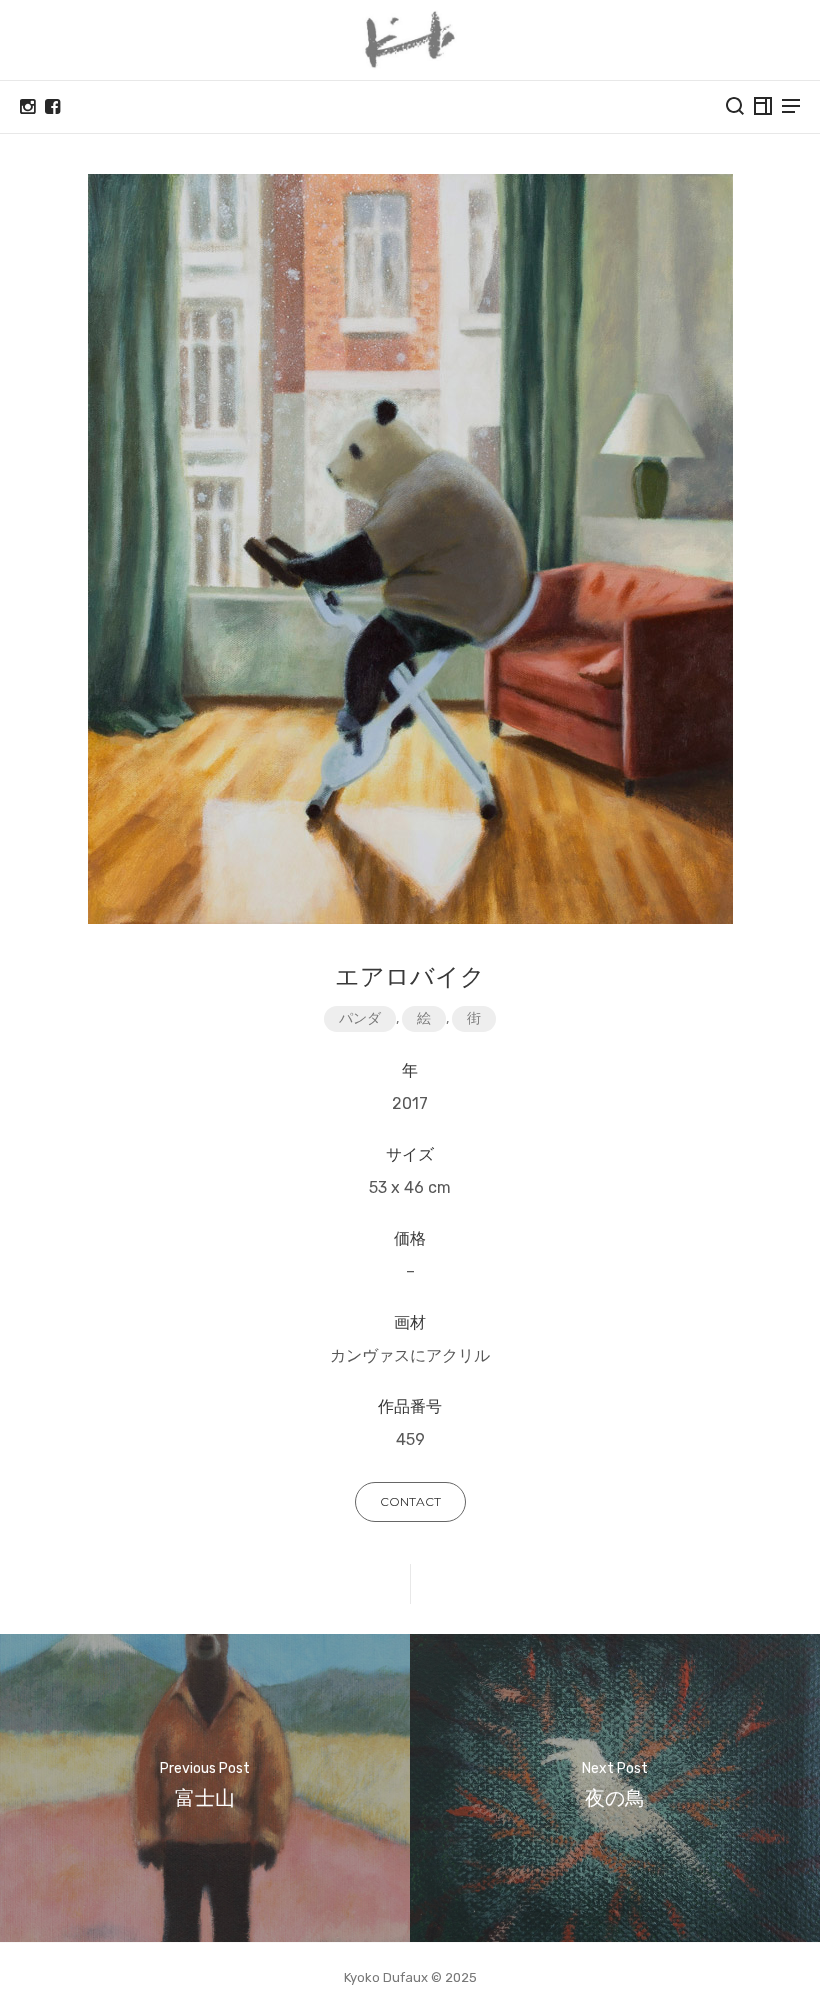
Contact (410, 1501)
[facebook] (52, 107)
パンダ (360, 1018)
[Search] (735, 106)
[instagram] (27, 107)
